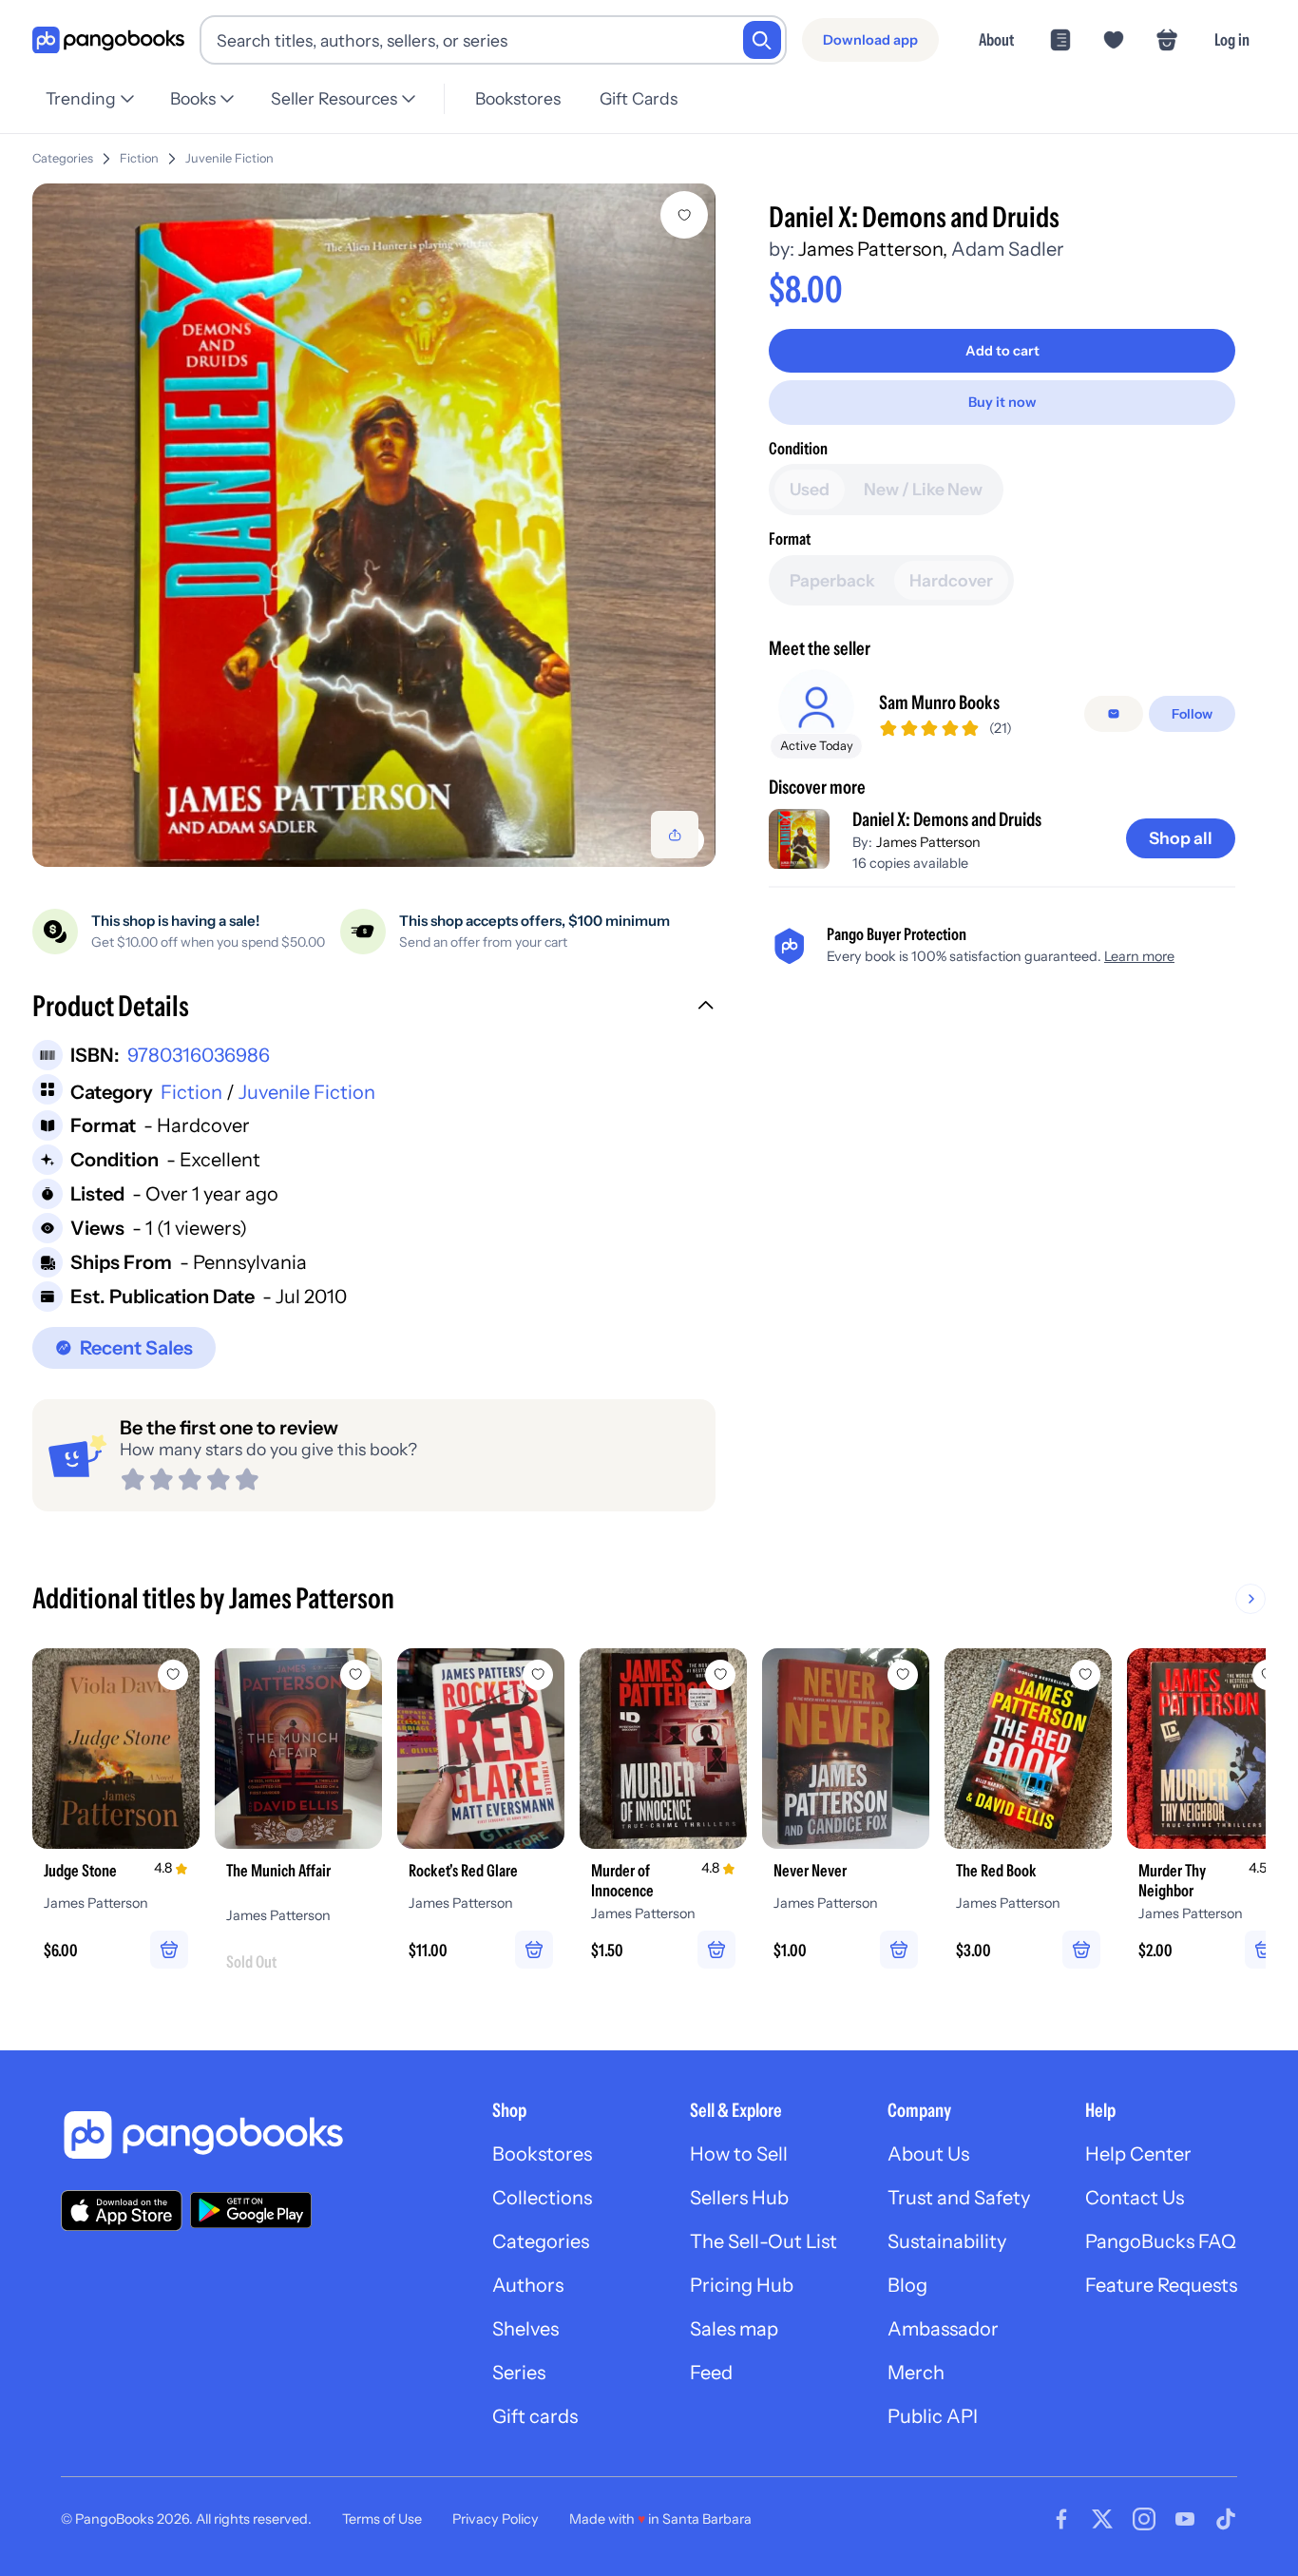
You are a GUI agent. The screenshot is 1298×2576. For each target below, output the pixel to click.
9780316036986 (199, 1055)
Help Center (1138, 2154)
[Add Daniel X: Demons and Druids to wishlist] (684, 215)
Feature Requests (1161, 2285)
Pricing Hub (742, 2285)
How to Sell (739, 2154)
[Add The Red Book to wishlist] (1085, 1675)
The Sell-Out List (764, 2241)
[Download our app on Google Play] (251, 2210)
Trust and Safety (959, 2198)
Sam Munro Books (939, 702)
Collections (542, 2198)
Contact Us (1135, 2198)
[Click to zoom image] (374, 525)
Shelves (525, 2329)
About (996, 39)
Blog (907, 2285)
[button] (374, 1009)
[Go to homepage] (108, 40)
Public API (933, 2416)
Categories (63, 158)
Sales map (734, 2329)
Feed (711, 2373)
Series (519, 2373)
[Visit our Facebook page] (1061, 2519)
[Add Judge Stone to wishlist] (173, 1675)
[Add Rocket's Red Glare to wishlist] (538, 1675)
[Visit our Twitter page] (1102, 2519)
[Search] (762, 40)
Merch (916, 2373)
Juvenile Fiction (229, 158)
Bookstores (518, 98)
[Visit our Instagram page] (1144, 2519)
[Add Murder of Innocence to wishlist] (720, 1675)
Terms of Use (382, 2519)
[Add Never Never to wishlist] (903, 1675)
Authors (528, 2285)
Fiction (139, 158)
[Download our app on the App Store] (122, 2211)
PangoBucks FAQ (1161, 2241)
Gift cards (535, 2416)
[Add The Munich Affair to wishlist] (355, 1675)
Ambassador (943, 2329)
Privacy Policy (496, 2519)
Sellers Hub (739, 2198)
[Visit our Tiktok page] (1226, 2519)
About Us (928, 2154)
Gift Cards (639, 98)
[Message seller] (1114, 714)
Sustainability (947, 2241)
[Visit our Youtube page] (1185, 2519)
